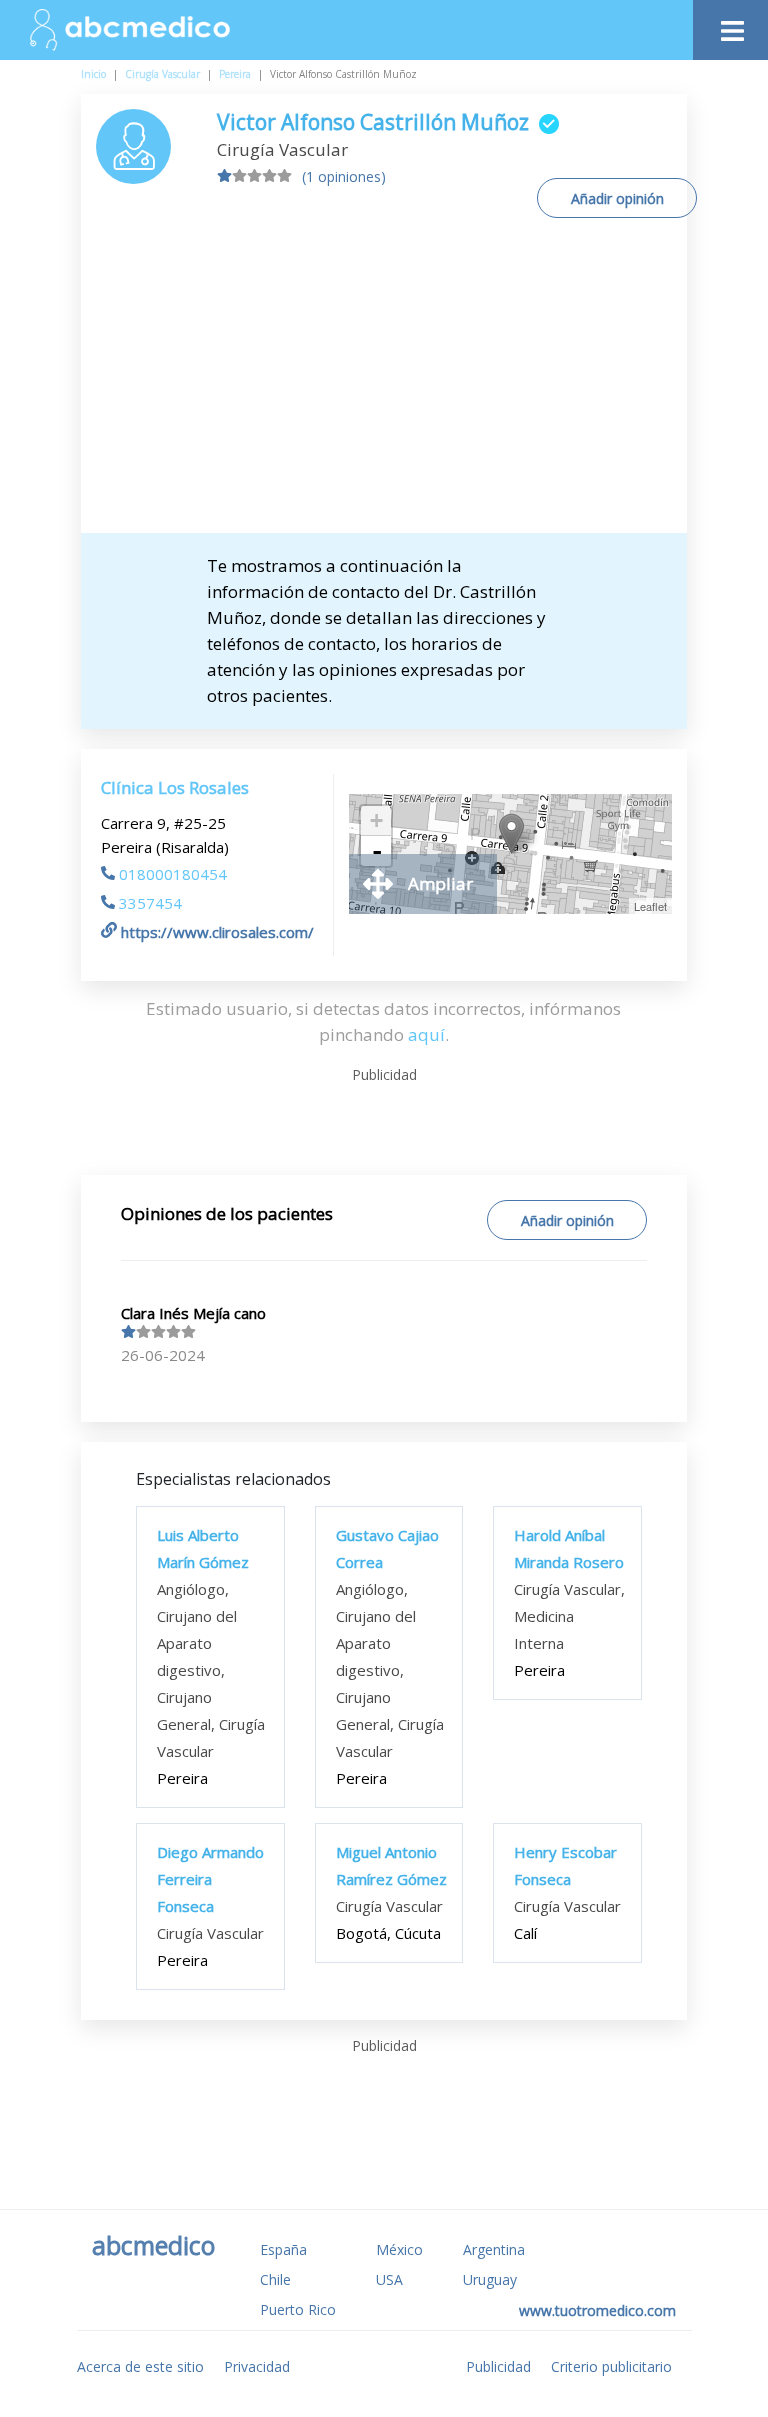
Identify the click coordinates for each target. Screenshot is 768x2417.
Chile (275, 2279)
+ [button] (376, 820)
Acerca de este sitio (140, 2366)
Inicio (93, 74)
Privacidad (257, 2366)
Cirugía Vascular (162, 74)
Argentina (494, 2249)
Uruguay (490, 2279)
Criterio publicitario (611, 2366)
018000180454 (173, 874)
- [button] (377, 851)
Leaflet (650, 906)
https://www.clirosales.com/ (217, 932)
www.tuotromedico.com (597, 2310)
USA (389, 2279)
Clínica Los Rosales (175, 787)
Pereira (235, 74)
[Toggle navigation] (730, 25)
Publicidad (498, 2366)
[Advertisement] (384, 383)
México (399, 2249)
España (283, 2249)
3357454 (150, 903)
